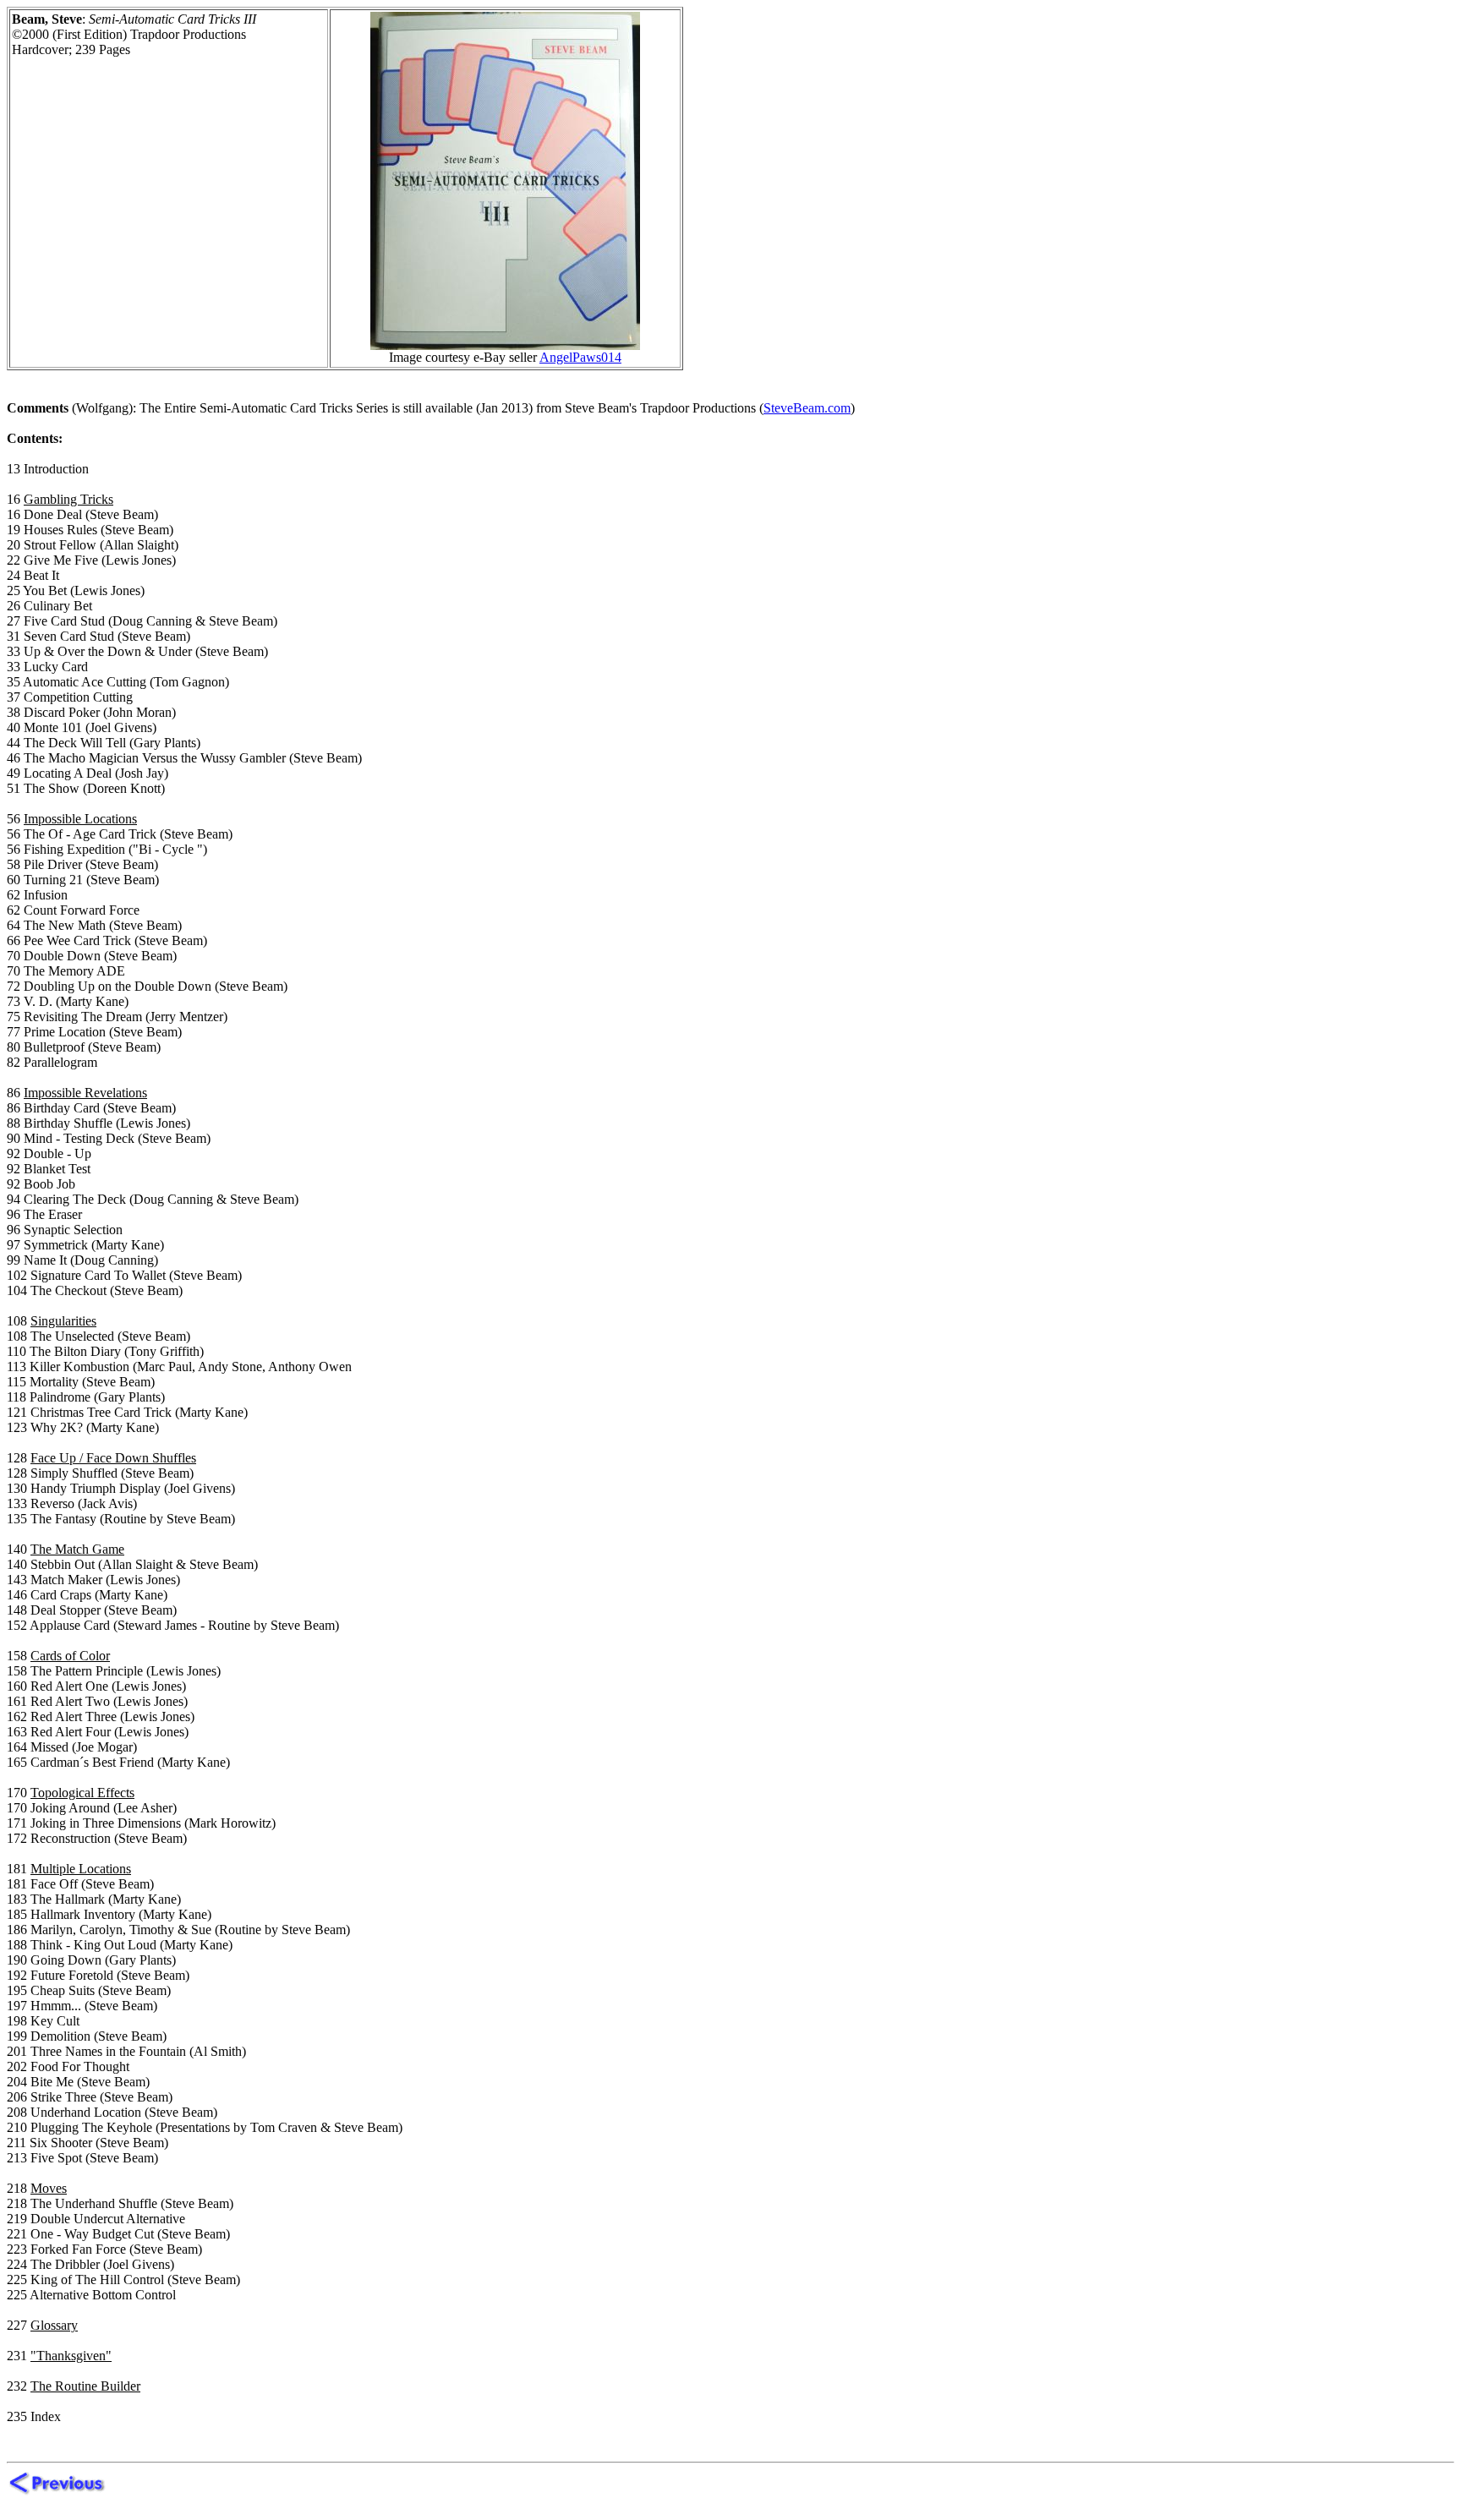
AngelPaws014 (580, 357)
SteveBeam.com (807, 408)
